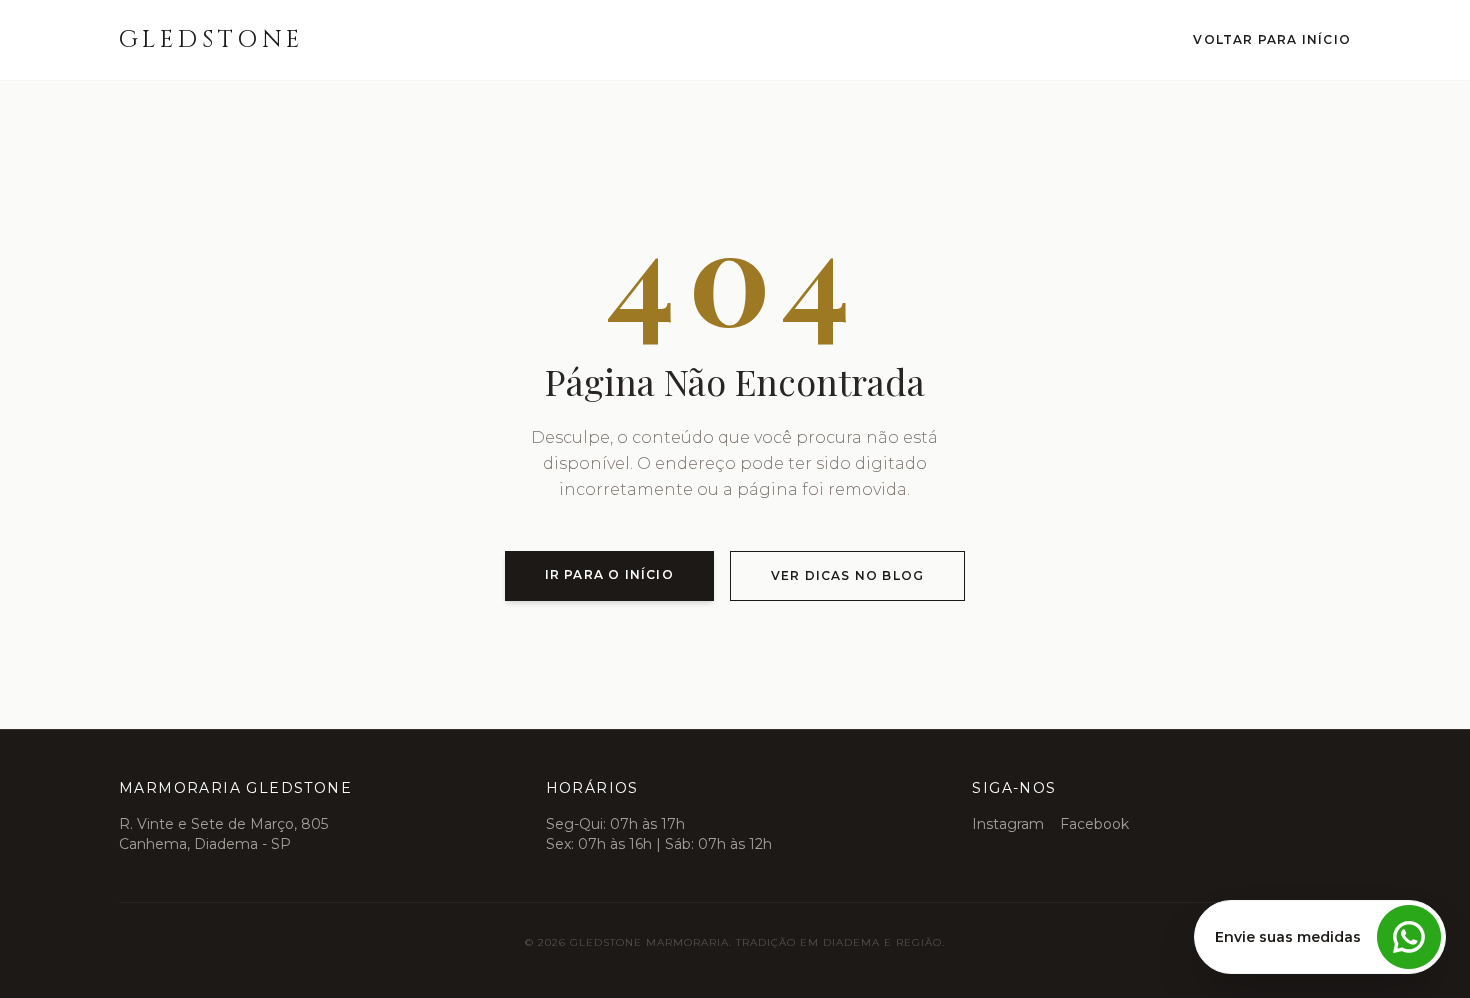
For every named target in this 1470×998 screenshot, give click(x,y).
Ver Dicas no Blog (847, 575)
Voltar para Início (1272, 39)
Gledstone (212, 40)
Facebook (1094, 824)
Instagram (1008, 824)
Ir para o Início (609, 574)
